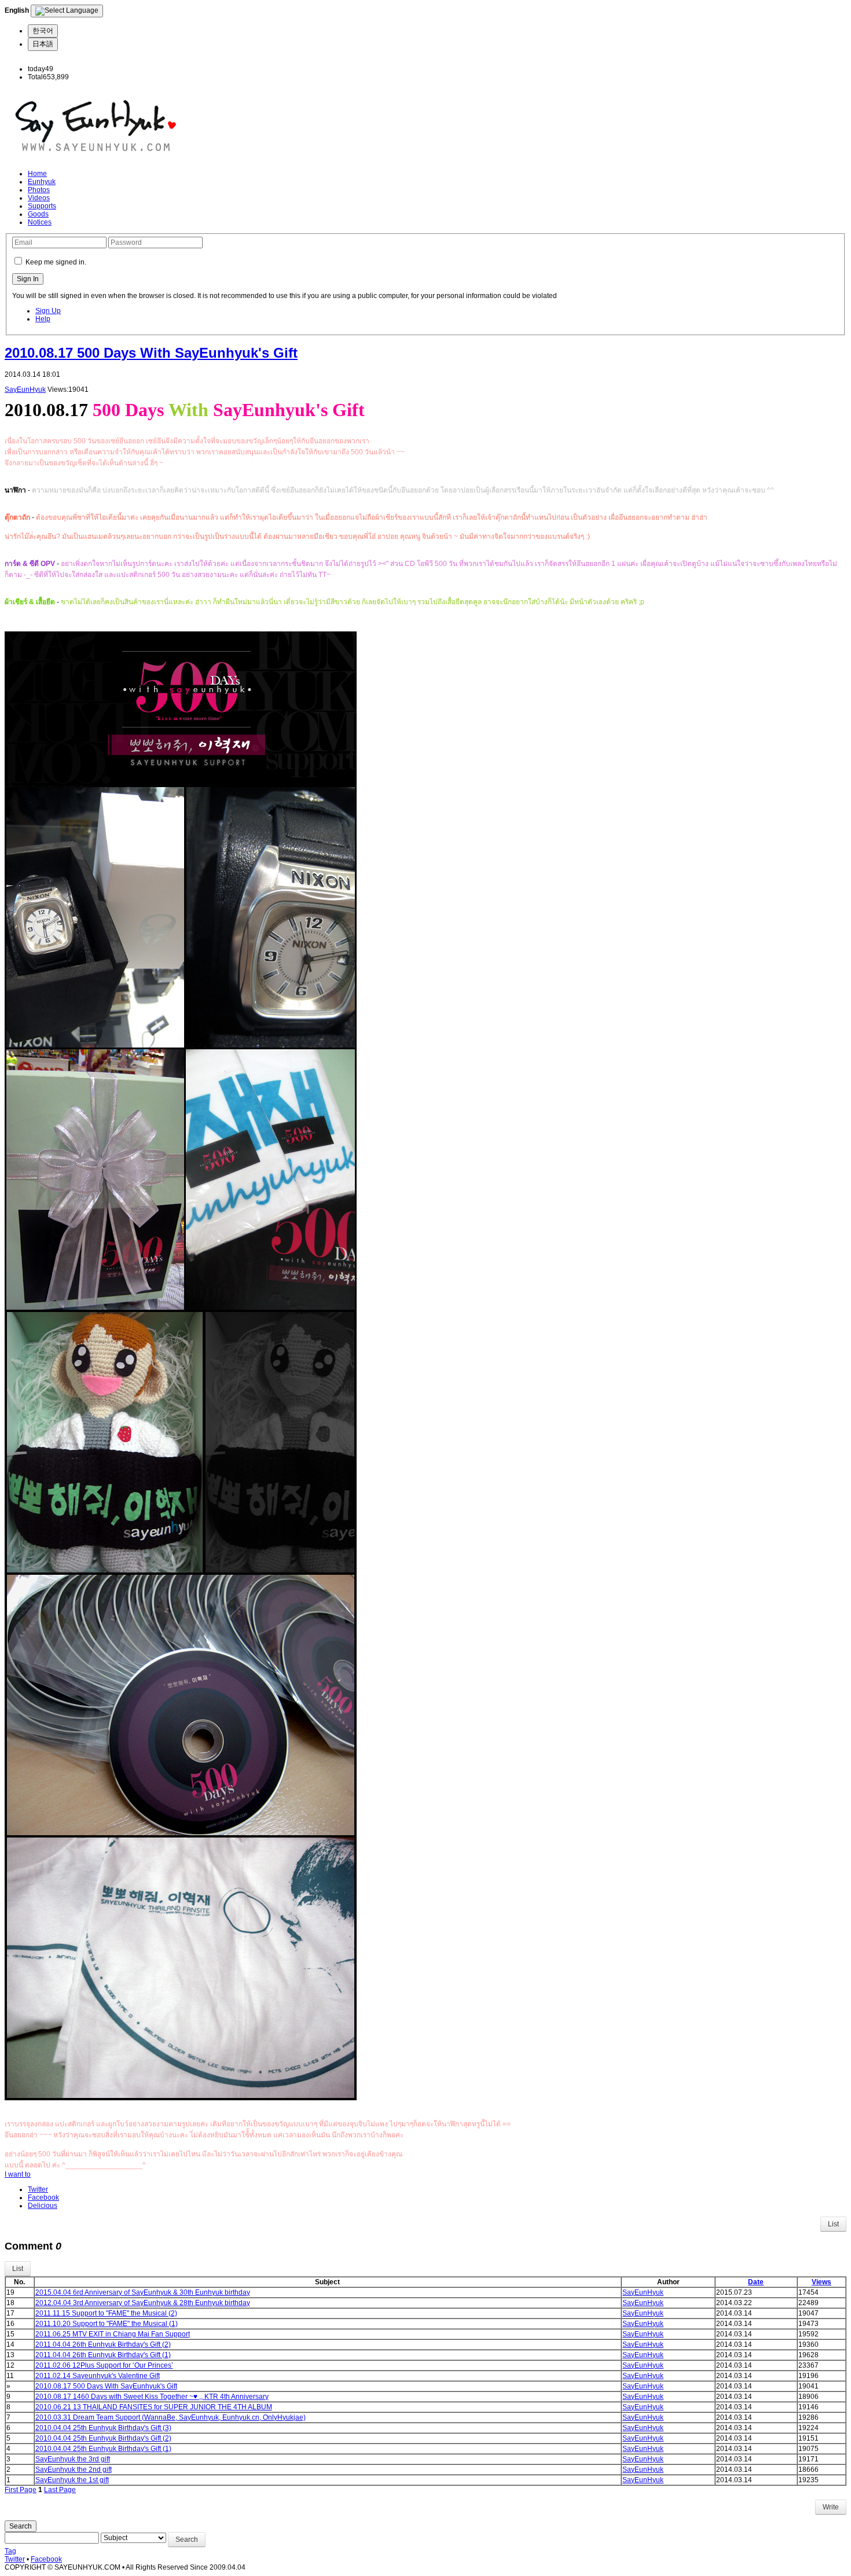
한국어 (43, 31)
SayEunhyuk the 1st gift (72, 2480)
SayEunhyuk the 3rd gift (73, 2459)
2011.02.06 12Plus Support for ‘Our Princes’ (104, 2365)
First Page (21, 2490)
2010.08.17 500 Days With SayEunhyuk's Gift (151, 353)
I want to (18, 2174)
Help (43, 319)
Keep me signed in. (56, 262)
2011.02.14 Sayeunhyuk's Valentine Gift (98, 2376)
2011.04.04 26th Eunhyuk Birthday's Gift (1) (103, 2355)
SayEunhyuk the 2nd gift (74, 2470)
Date (756, 2282)
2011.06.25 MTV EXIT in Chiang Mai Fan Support (113, 2334)
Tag (10, 2551)
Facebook (43, 2197)
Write (831, 2507)
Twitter (38, 2189)
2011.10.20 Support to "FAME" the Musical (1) (107, 2324)
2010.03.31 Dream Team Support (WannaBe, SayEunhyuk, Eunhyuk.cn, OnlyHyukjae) (170, 2417)
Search (21, 2526)
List (833, 2224)
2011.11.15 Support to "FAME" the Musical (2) (106, 2313)
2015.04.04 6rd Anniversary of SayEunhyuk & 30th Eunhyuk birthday (143, 2292)
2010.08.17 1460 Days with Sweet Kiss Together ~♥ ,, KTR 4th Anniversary (152, 2397)
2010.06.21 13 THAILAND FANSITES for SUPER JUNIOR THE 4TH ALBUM (154, 2407)
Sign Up (48, 311)
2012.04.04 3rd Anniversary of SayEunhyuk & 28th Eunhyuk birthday (143, 2303)
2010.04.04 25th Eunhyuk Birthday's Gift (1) (103, 2449)
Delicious (43, 2206)
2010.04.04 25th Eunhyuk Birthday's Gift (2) (103, 2438)
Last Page (60, 2490)
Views (821, 2282)
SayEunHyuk (25, 389)
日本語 (43, 44)
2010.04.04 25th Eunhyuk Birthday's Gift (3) (103, 2428)
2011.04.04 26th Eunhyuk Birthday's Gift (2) (103, 2345)
